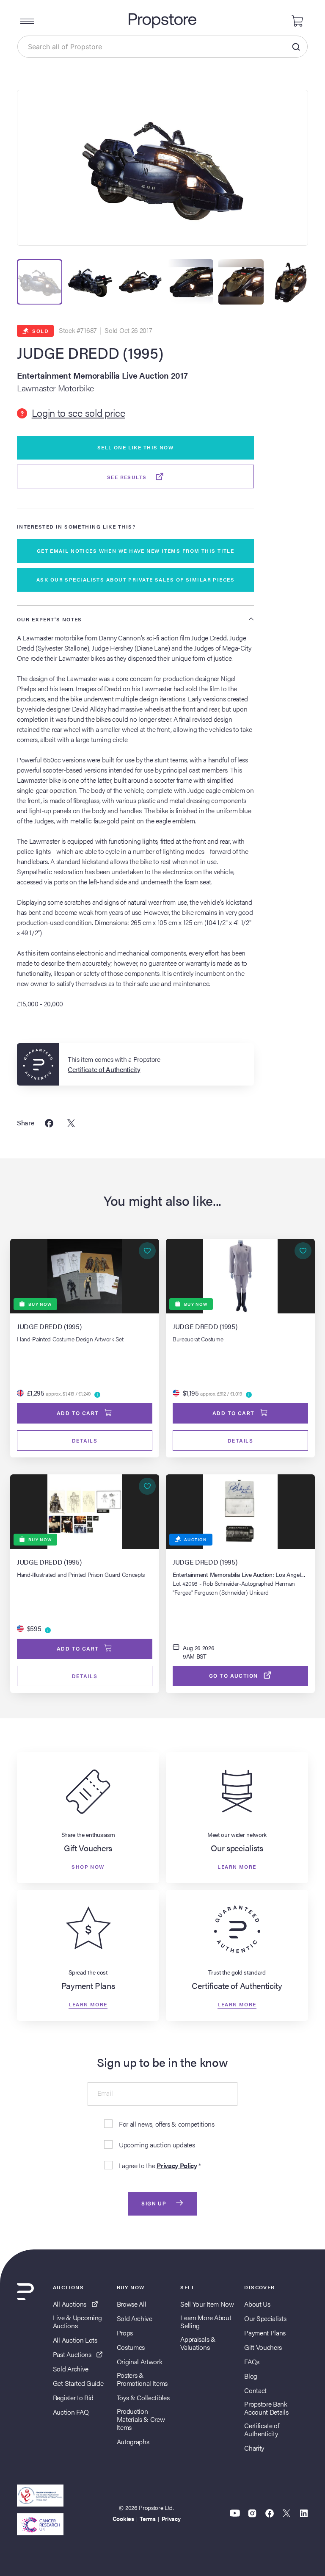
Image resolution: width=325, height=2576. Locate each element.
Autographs (133, 2442)
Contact (255, 2390)
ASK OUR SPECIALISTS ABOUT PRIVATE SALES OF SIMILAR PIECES (135, 579)
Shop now (88, 1867)
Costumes (131, 2347)
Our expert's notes (50, 619)
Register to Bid (73, 2397)
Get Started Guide (78, 2383)
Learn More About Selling (206, 2321)
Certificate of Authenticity (262, 2429)
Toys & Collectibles (143, 2397)
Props (125, 2333)
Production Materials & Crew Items (141, 2419)
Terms (147, 2518)
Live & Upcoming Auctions (77, 2321)
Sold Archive (71, 2369)
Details (85, 1441)
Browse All (132, 2304)
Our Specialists (265, 2318)
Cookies (123, 2518)
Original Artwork (140, 2361)
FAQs (252, 2361)
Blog (251, 2376)
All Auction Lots (75, 2340)
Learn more (237, 1867)
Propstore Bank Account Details (266, 2408)
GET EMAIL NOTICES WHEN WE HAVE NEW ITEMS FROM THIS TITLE (136, 551)
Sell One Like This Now (136, 447)
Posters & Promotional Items (142, 2379)
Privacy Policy (177, 2165)
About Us (257, 2304)
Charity (254, 2448)
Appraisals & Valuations (198, 2343)
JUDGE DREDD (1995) (90, 353)
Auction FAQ (71, 2412)
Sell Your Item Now (207, 2304)
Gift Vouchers (263, 2347)
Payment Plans (265, 2333)
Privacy (171, 2518)
